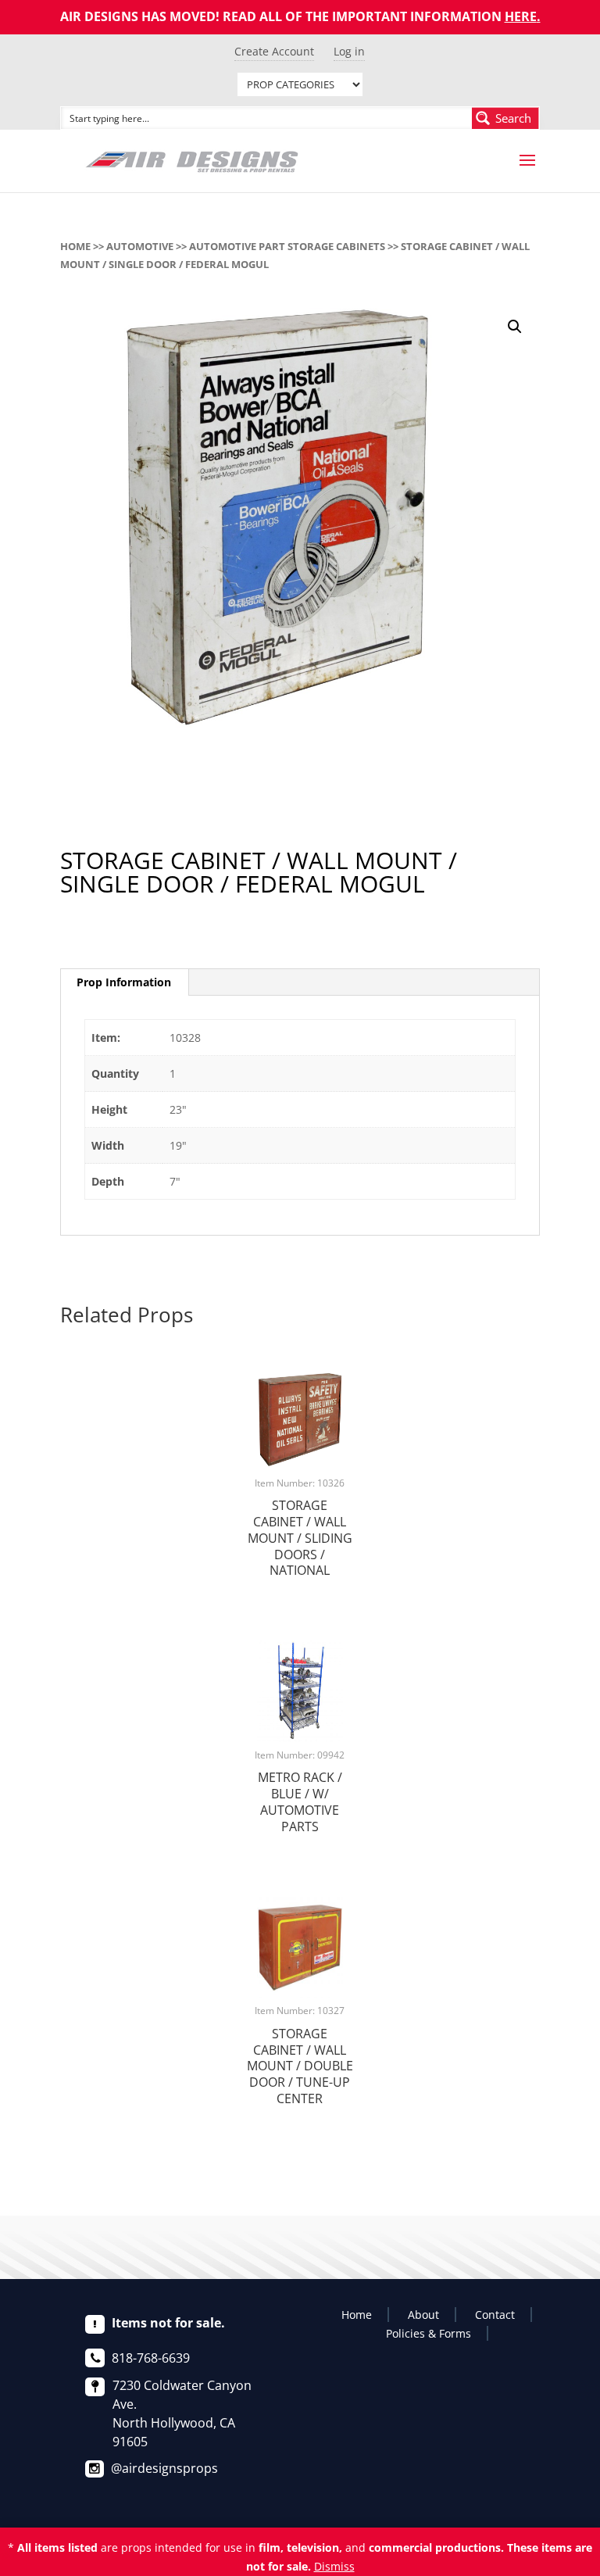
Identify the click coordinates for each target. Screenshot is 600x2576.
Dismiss (334, 2566)
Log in (349, 51)
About (423, 2315)
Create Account (274, 51)
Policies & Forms (429, 2333)
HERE (521, 16)
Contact (495, 2315)
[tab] (124, 982)
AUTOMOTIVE (140, 246)
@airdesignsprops (164, 2468)
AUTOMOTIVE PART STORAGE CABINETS (287, 246)
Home (75, 246)
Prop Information (124, 982)
